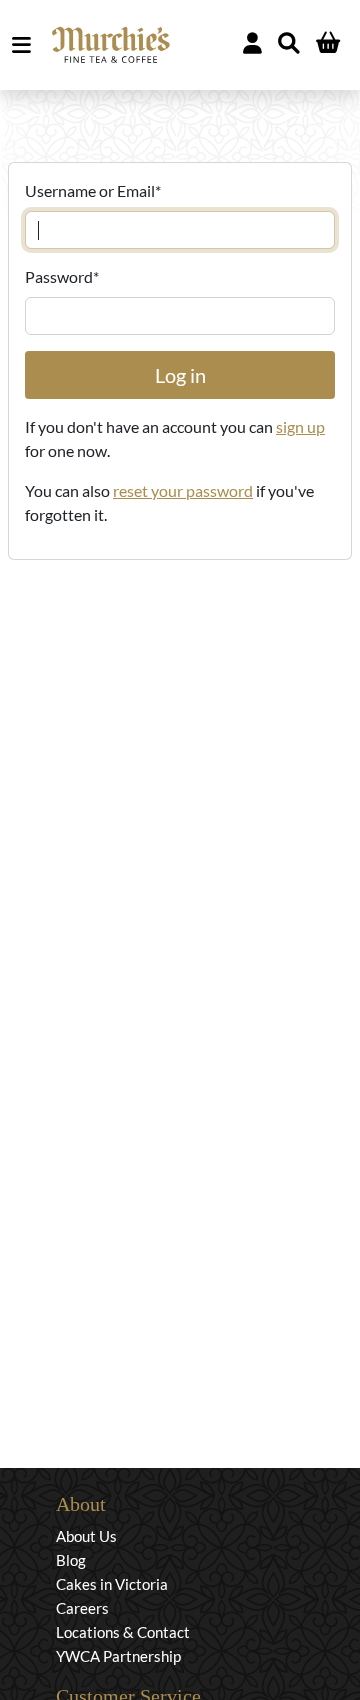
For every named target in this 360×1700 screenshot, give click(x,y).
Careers (82, 1608)
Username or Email (93, 190)
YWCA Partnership (118, 1656)
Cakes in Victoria (112, 1584)
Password (62, 276)
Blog (71, 1560)
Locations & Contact (123, 1632)
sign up (300, 426)
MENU (25, 45)
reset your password (183, 490)
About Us (86, 1536)
